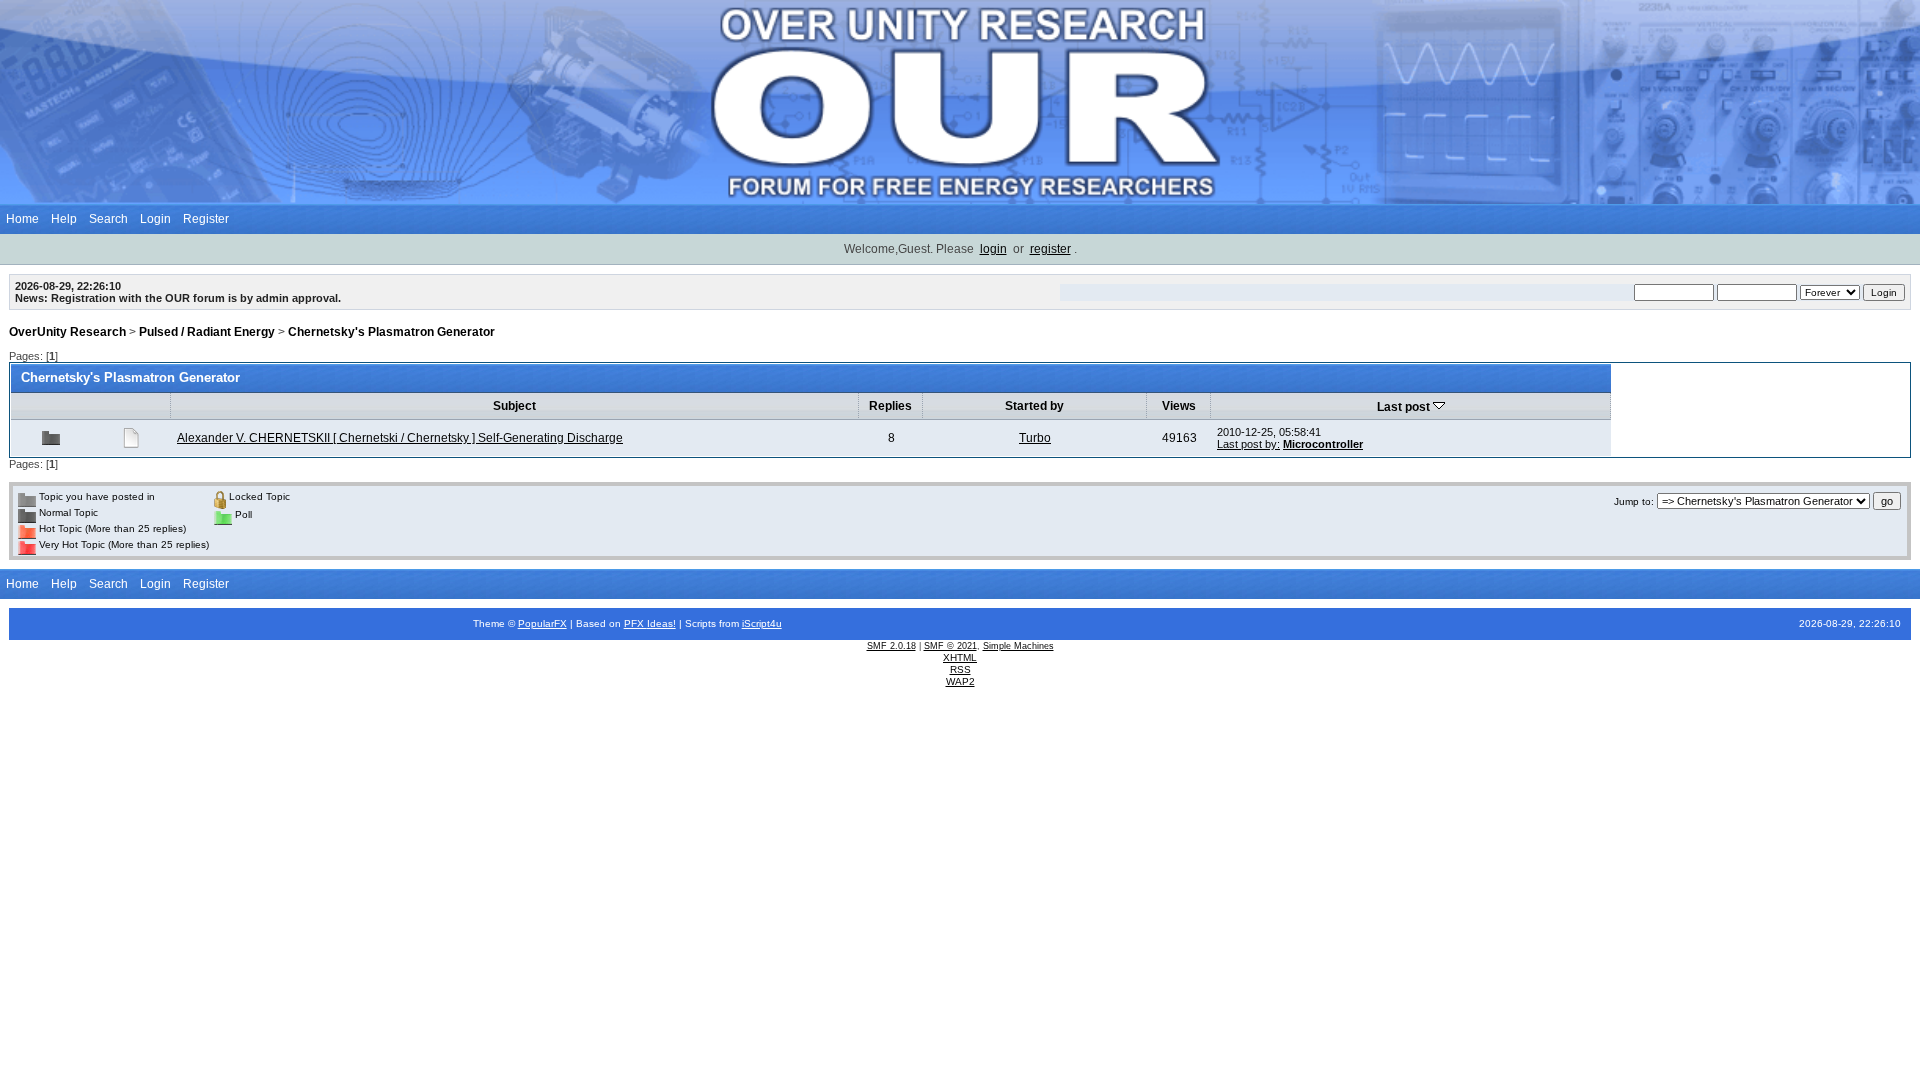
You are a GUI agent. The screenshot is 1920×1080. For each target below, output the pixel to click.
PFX (635, 623)
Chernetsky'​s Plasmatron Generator (391, 332)
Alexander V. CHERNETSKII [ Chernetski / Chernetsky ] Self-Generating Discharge (400, 438)
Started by (1034, 406)
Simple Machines (1018, 646)
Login (155, 219)
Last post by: (1248, 444)
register (1050, 249)
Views (1179, 406)
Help (64, 219)
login (993, 249)
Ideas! (661, 623)
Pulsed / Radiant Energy (207, 332)
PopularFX (542, 623)
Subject (514, 406)
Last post (1405, 407)
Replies (890, 406)
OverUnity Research (67, 332)
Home (22, 219)
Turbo (1035, 438)
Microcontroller (1323, 444)
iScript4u (762, 623)
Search (108, 219)
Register (206, 219)
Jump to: (1634, 501)
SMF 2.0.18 (891, 646)
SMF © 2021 (950, 646)
